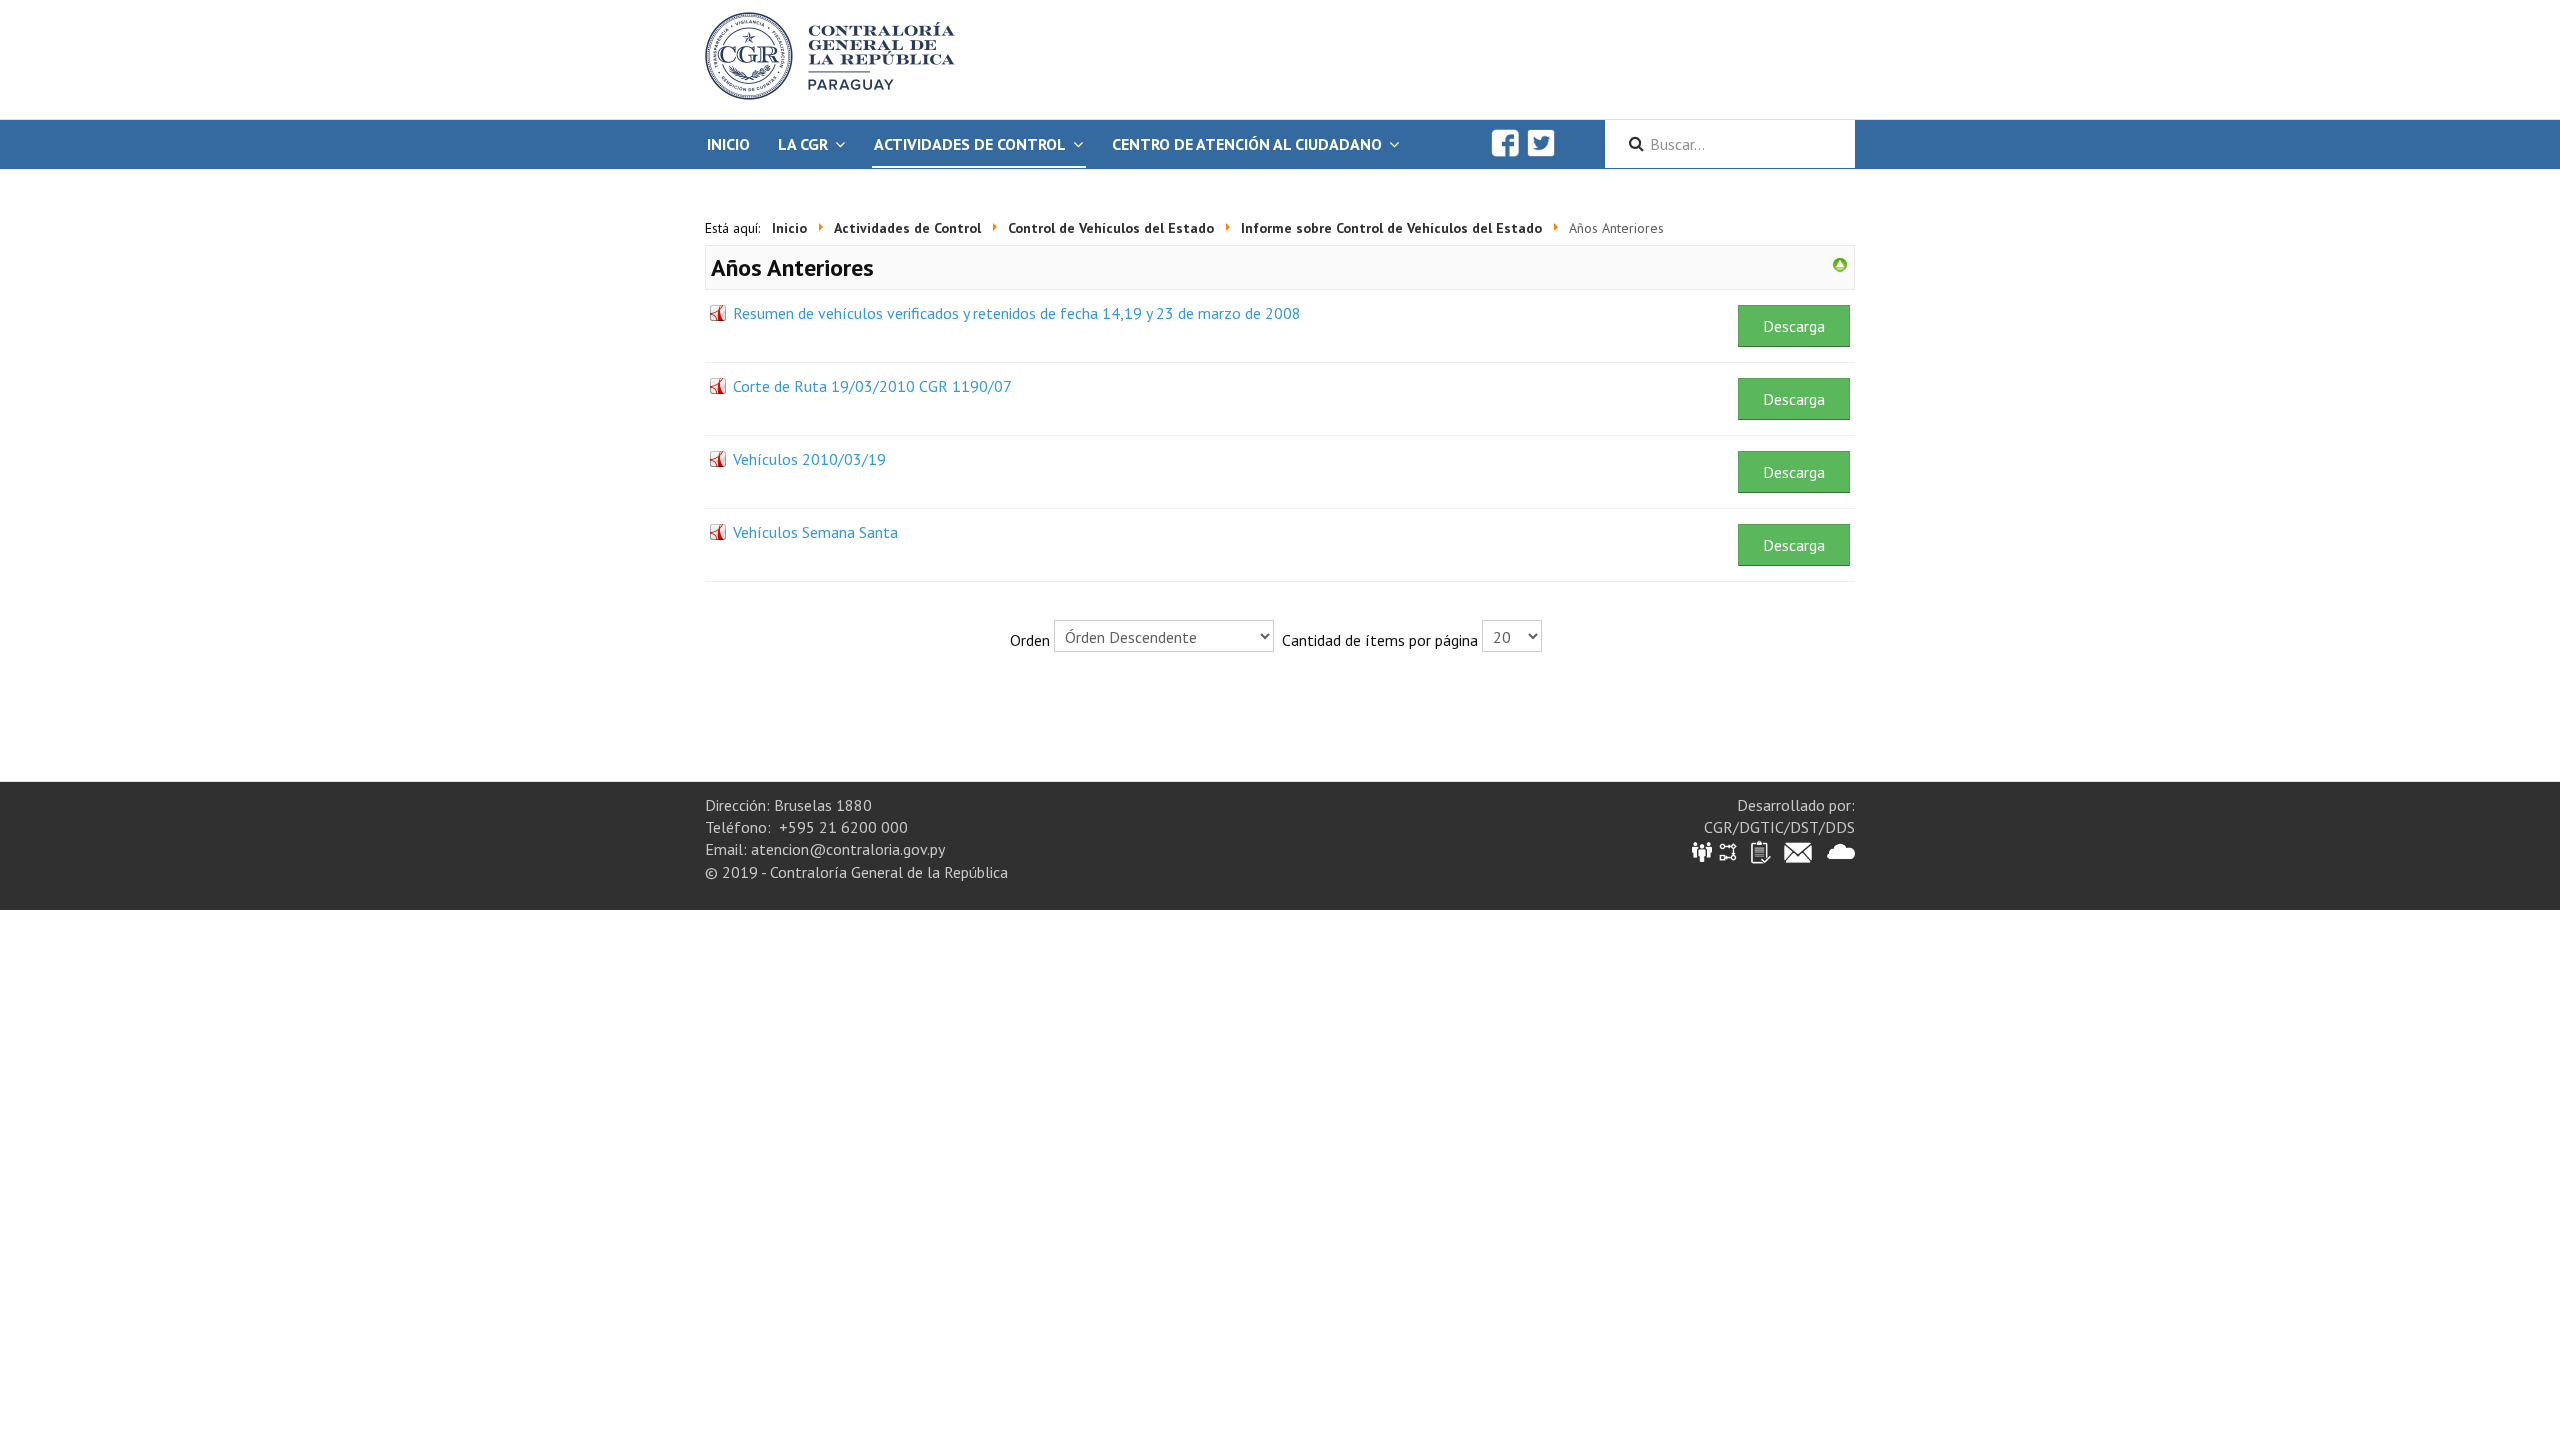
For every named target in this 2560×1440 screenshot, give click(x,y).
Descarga (1794, 326)
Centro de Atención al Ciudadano (1247, 144)
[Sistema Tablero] (1759, 850)
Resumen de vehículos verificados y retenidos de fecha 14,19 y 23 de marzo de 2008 (1017, 313)
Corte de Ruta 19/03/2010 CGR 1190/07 (872, 386)
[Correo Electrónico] (1798, 850)
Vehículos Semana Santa (815, 532)
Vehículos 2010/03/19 (809, 459)
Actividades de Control (970, 144)
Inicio (728, 144)
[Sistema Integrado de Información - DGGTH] (1703, 850)
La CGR (803, 144)
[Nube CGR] (1841, 850)
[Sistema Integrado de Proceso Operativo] (1728, 850)
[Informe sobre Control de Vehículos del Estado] (1840, 263)
